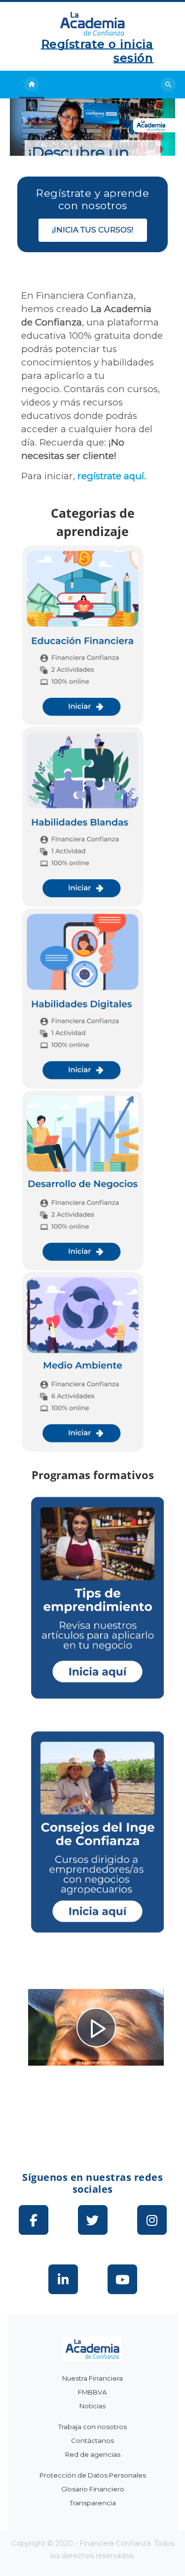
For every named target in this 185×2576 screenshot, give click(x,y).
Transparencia (93, 2503)
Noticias (92, 2406)
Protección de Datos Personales (93, 2475)
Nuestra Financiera (92, 2378)
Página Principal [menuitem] (32, 85)
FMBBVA (92, 2392)
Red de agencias (93, 2454)
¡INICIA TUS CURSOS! (93, 230)
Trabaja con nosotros (92, 2427)
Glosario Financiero (93, 2489)
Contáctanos (92, 2440)
